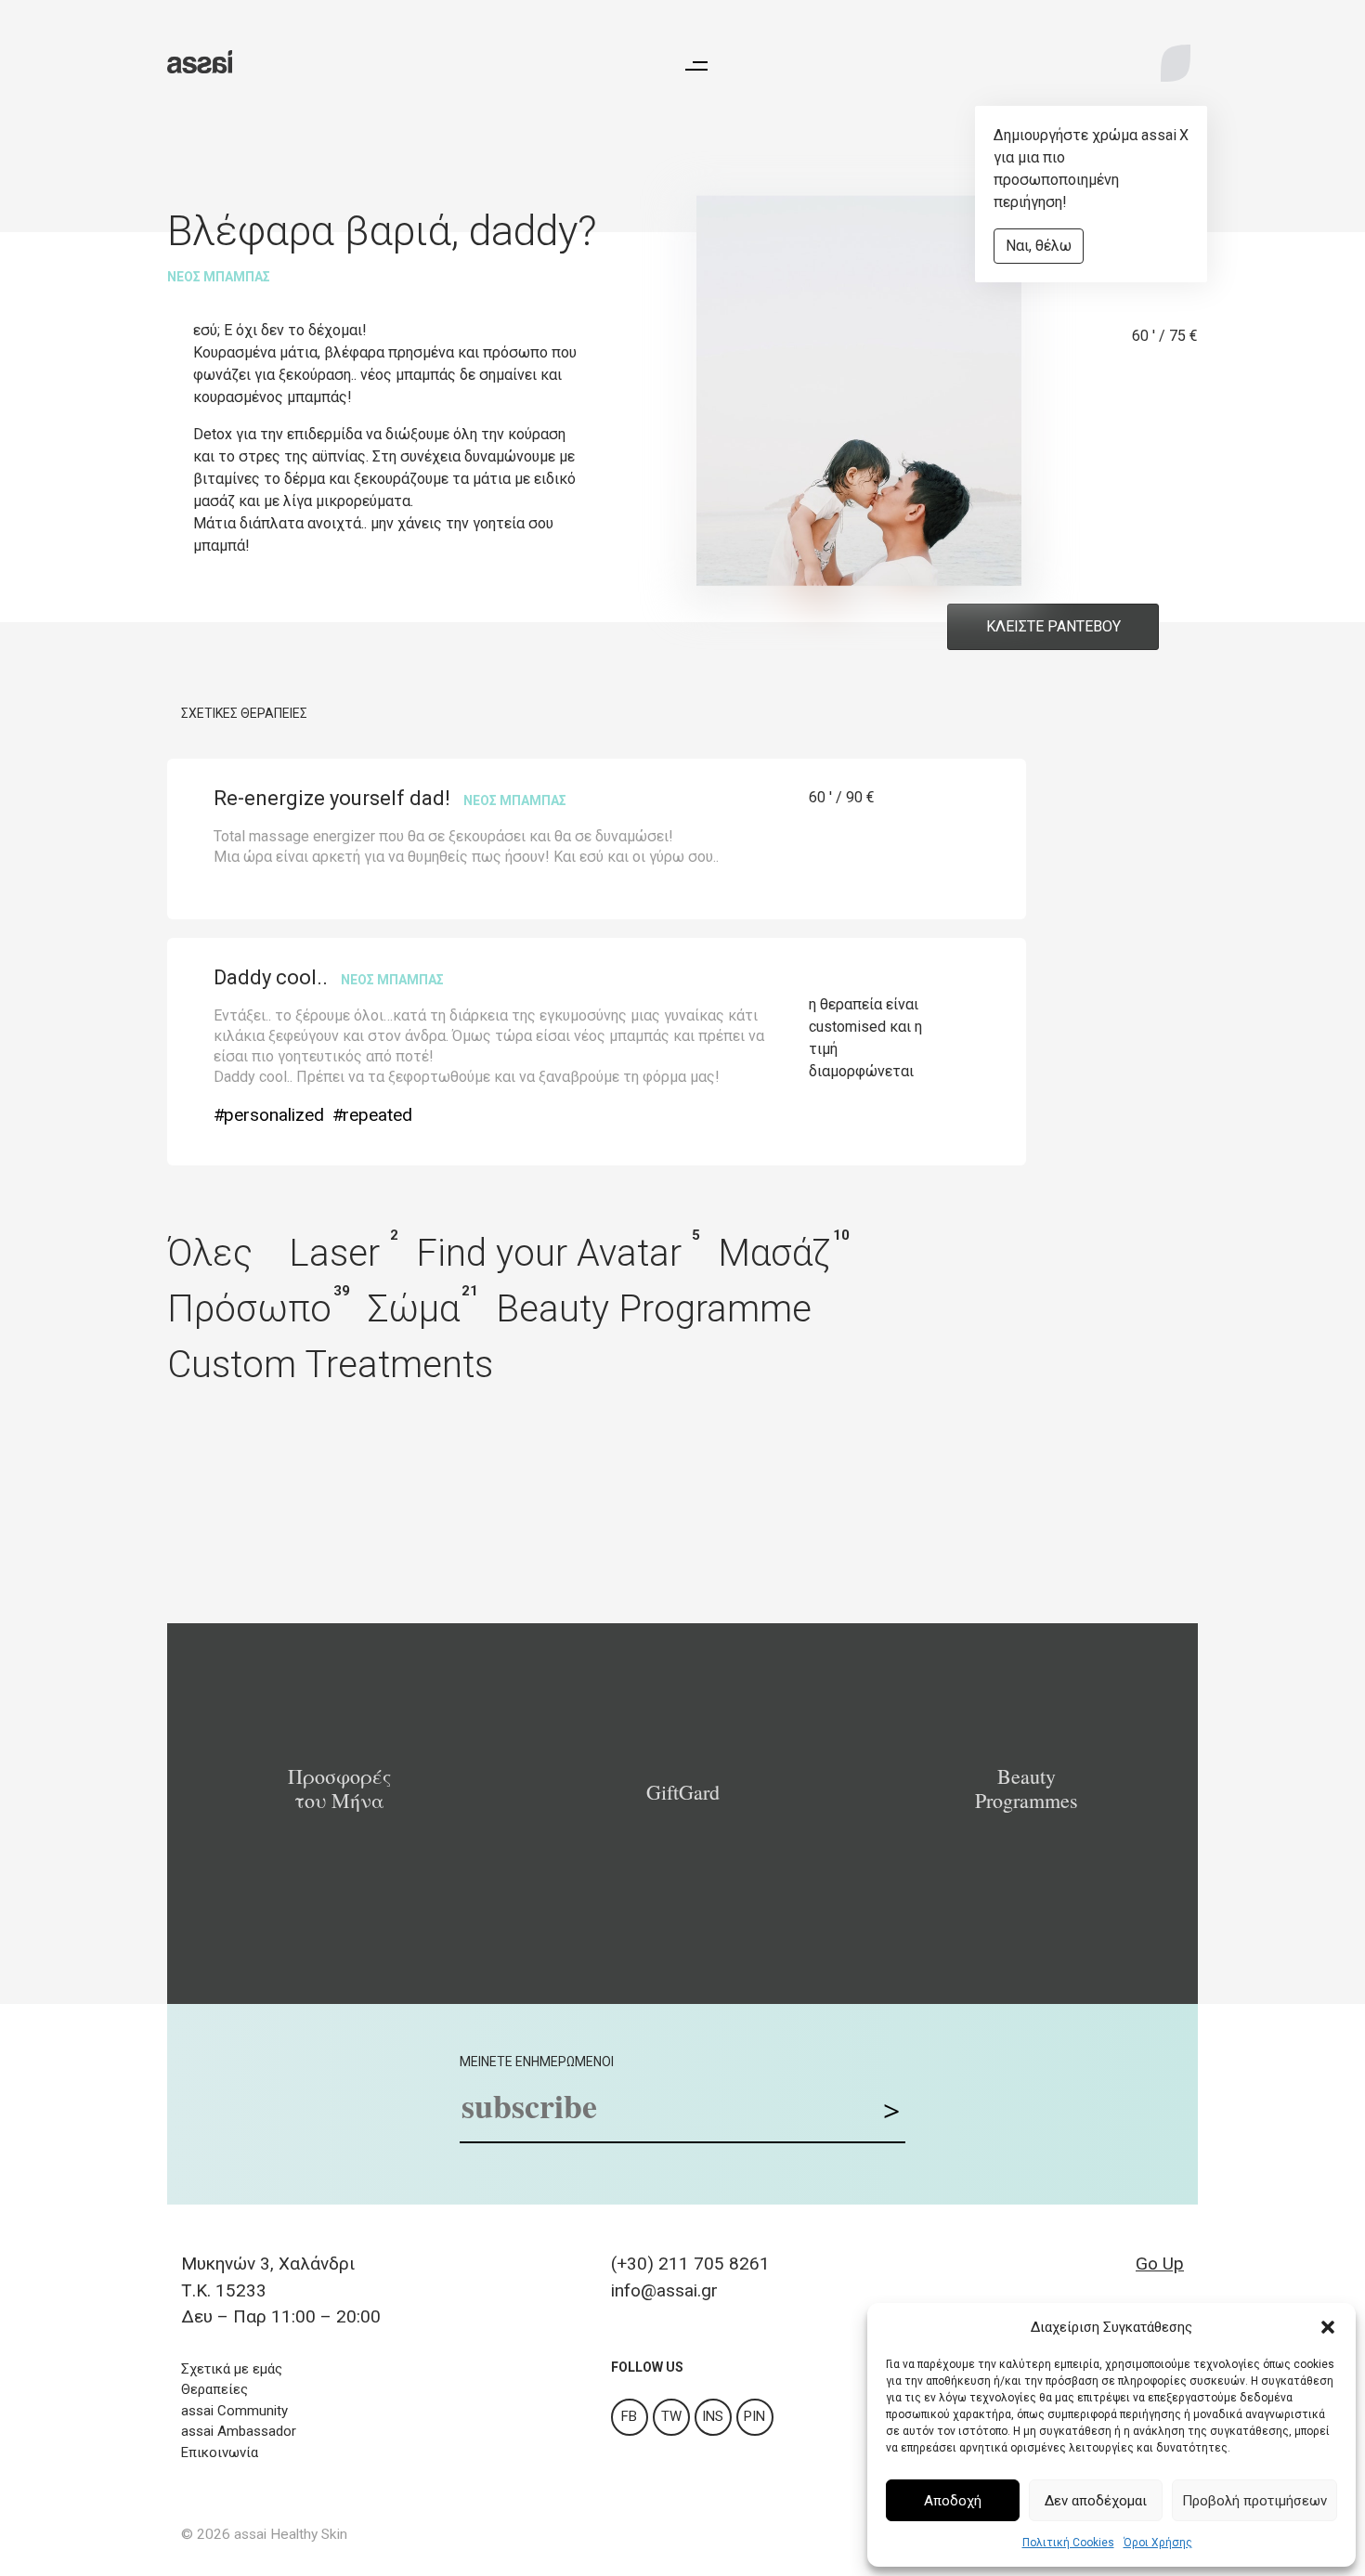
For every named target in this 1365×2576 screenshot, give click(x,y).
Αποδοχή (953, 2501)
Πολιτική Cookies (1068, 2543)
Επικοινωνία (220, 2452)
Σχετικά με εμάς (232, 2369)
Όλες (210, 1253)
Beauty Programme (654, 1309)
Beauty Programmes (1027, 1789)
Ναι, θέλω (1039, 246)
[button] (1328, 2327)
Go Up (1160, 2264)
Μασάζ (774, 1253)
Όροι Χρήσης (1158, 2543)
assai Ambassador (239, 2431)
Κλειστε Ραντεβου (1053, 626)
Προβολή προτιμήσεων (1254, 2501)
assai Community (234, 2411)
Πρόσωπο (249, 1309)
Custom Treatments (330, 1365)
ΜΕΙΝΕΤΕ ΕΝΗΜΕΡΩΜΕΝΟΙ (537, 2062)
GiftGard (683, 1792)
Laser (334, 1253)
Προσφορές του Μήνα (339, 1789)
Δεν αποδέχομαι (1096, 2501)
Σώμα (414, 1309)
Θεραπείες (214, 2389)
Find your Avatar (549, 1253)
